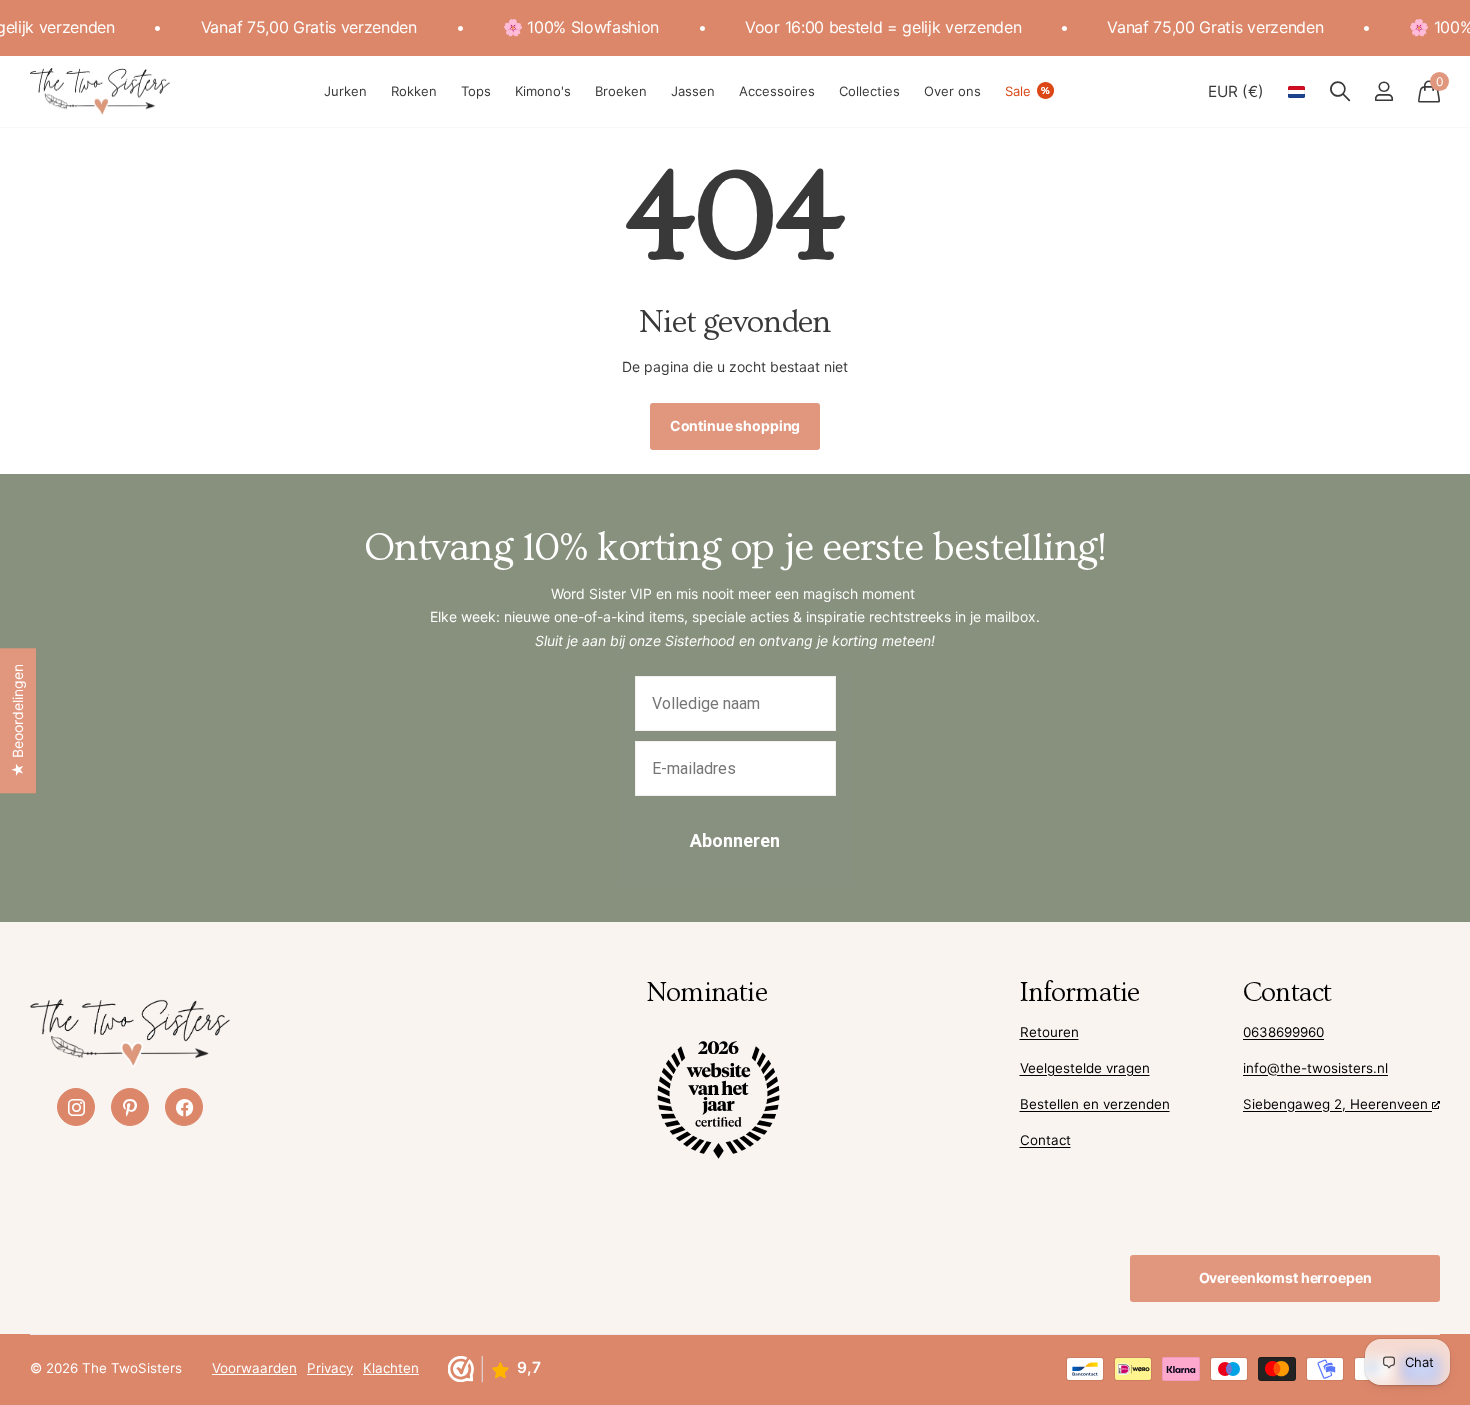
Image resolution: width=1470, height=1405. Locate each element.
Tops (476, 91)
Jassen (693, 91)
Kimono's (543, 91)
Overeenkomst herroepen (1285, 1277)
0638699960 (1283, 1032)
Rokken (414, 91)
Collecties (869, 91)
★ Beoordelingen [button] (17, 720)
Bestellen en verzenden (1095, 1104)
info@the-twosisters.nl (1315, 1068)
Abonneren (735, 840)
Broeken (621, 91)
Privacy (330, 1368)
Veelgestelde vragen (1085, 1068)
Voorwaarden (254, 1368)
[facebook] (184, 1107)
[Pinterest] (130, 1107)
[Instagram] (76, 1107)
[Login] (1383, 91)
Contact (1045, 1140)
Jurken (345, 91)
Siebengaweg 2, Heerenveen (1337, 1104)
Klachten (391, 1368)
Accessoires (777, 91)
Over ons (952, 91)
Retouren (1049, 1032)
